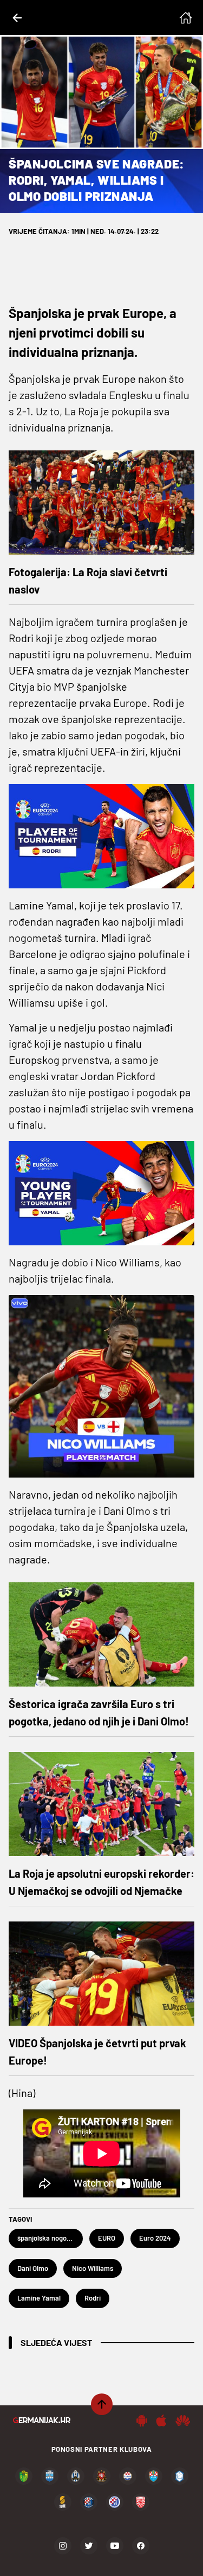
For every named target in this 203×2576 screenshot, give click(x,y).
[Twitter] (89, 2546)
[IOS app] (161, 2420)
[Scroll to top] (102, 2404)
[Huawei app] (183, 2420)
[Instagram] (63, 2546)
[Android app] (142, 2420)
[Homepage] (186, 18)
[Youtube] (115, 2546)
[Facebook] (141, 2546)
